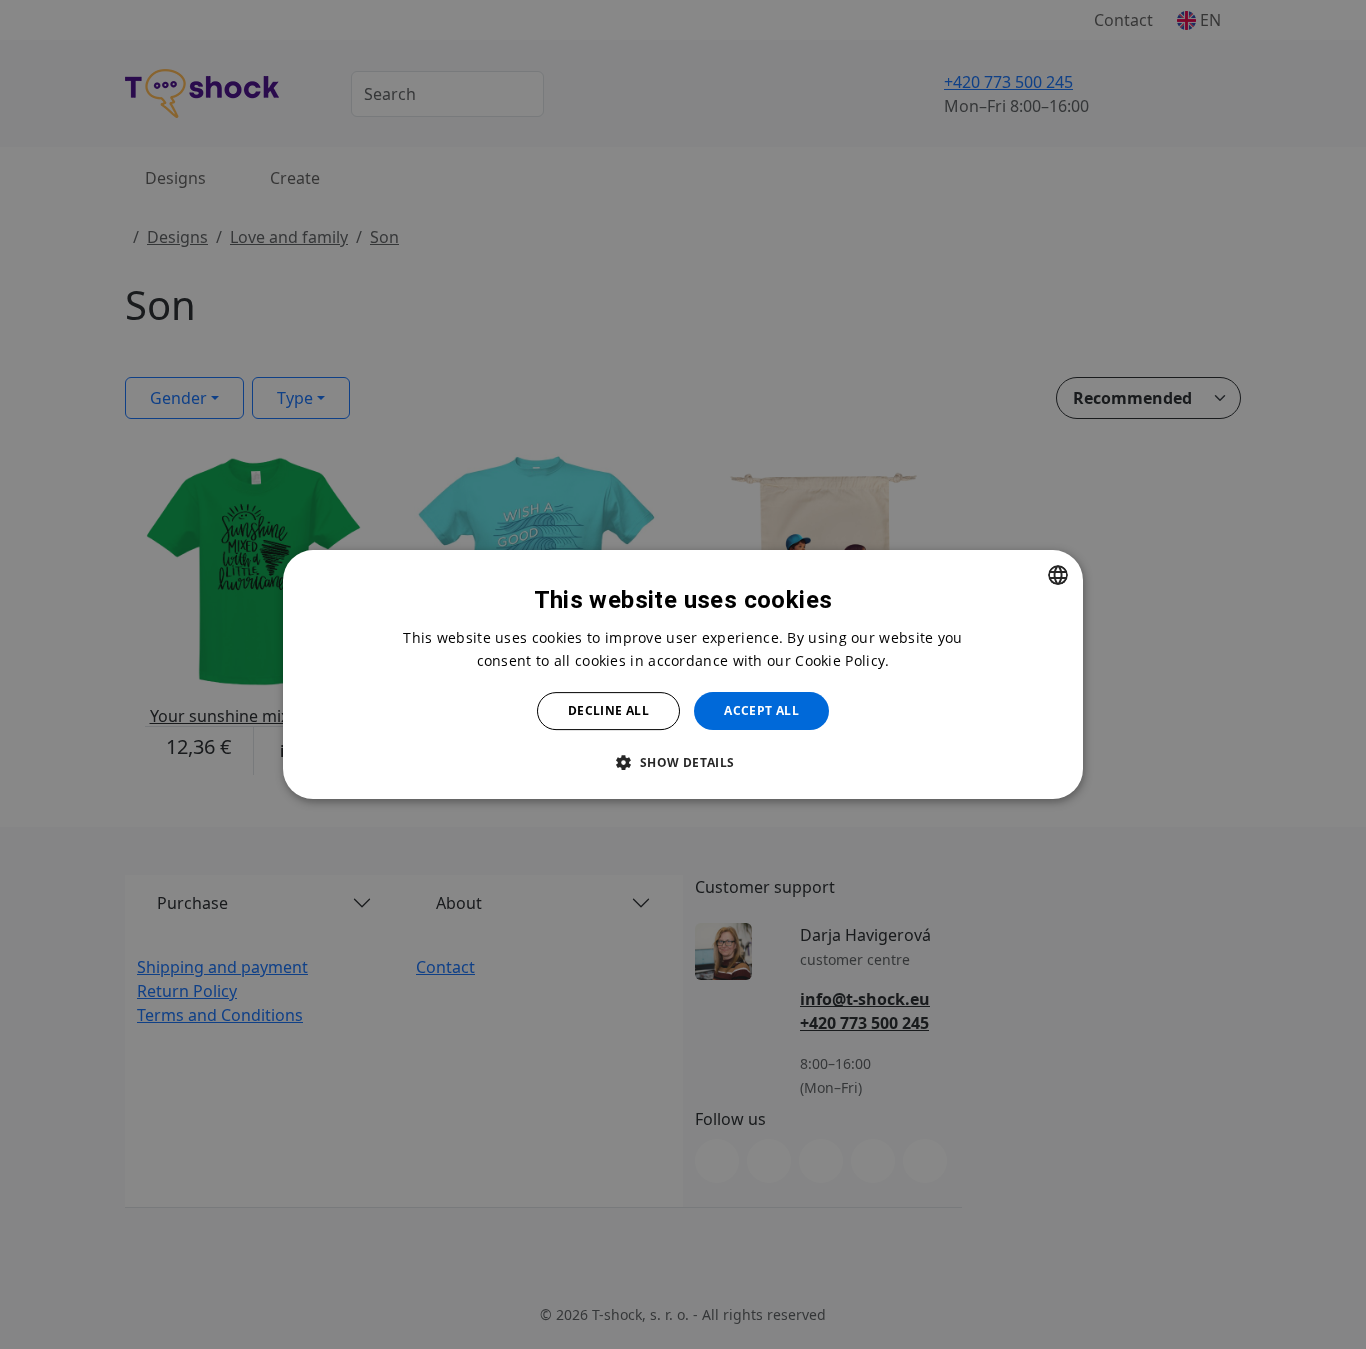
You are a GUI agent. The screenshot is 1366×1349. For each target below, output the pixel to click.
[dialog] (683, 675)
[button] (682, 762)
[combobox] (1058, 575)
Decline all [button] (608, 710)
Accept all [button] (761, 710)
